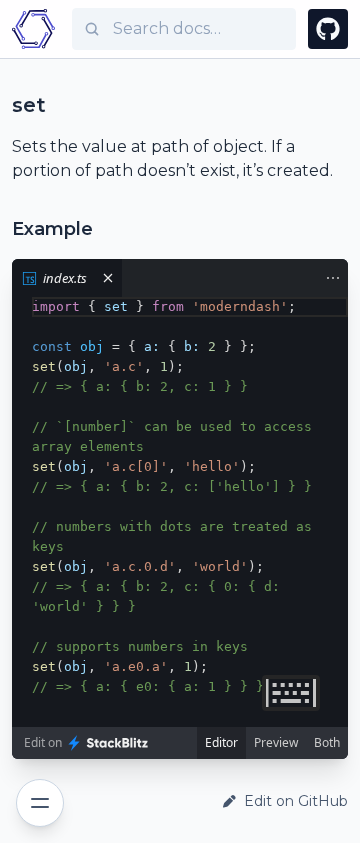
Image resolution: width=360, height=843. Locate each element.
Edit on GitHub (296, 801)
